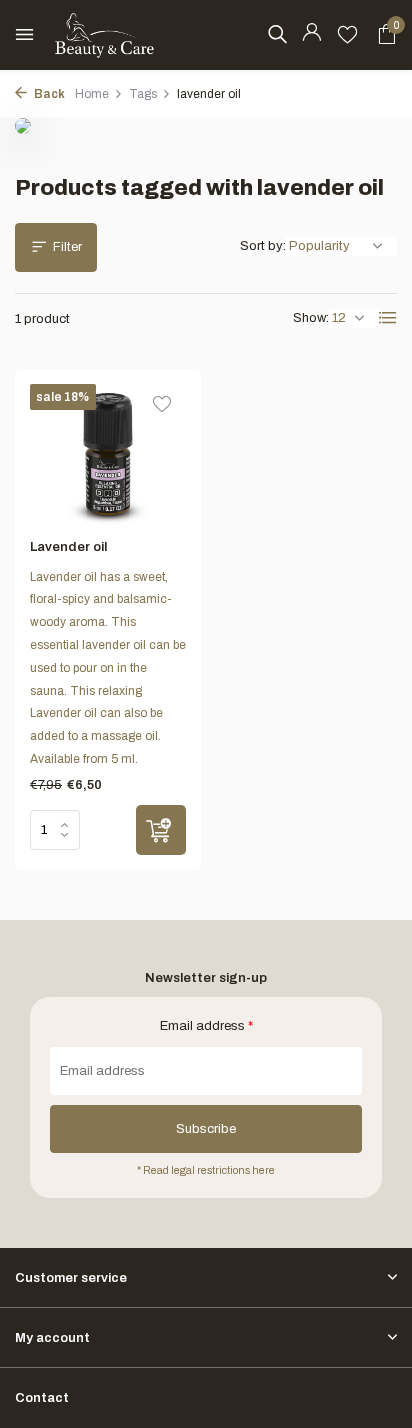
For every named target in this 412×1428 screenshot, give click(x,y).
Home (92, 94)
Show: (311, 318)
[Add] (161, 830)
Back (48, 94)
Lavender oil (68, 547)
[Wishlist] (347, 35)
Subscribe (206, 1129)
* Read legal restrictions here (206, 1170)
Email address (206, 1026)
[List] (388, 318)
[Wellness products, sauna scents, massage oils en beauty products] (105, 35)
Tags (143, 94)
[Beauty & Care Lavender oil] (108, 454)
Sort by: (263, 246)
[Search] (277, 34)
